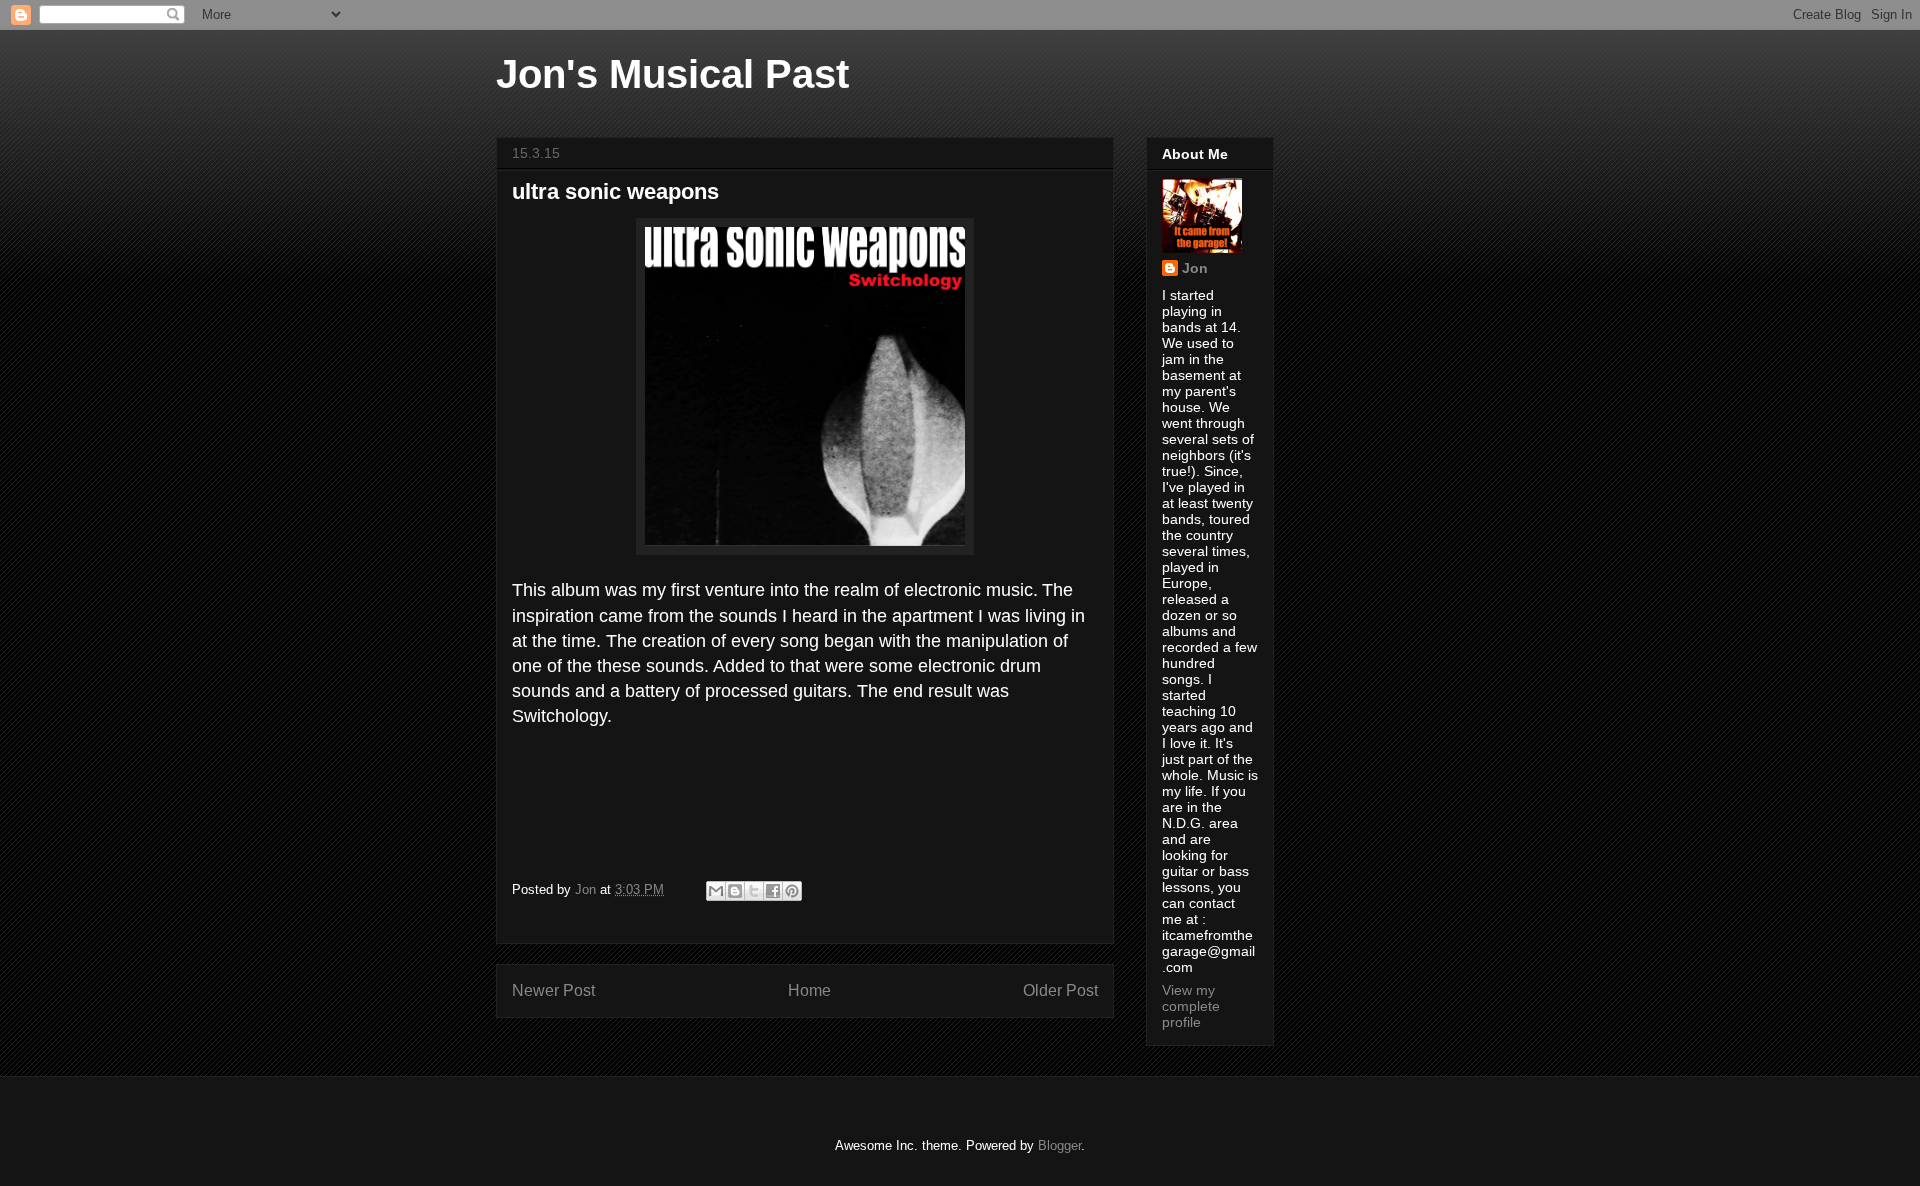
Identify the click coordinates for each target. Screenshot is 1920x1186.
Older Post (1060, 990)
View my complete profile (1191, 1006)
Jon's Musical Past (672, 74)
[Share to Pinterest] (792, 891)
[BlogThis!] (735, 891)
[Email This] (716, 891)
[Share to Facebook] (773, 891)
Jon (1195, 268)
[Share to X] (754, 891)
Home (809, 990)
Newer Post (553, 990)
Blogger (1059, 1145)
